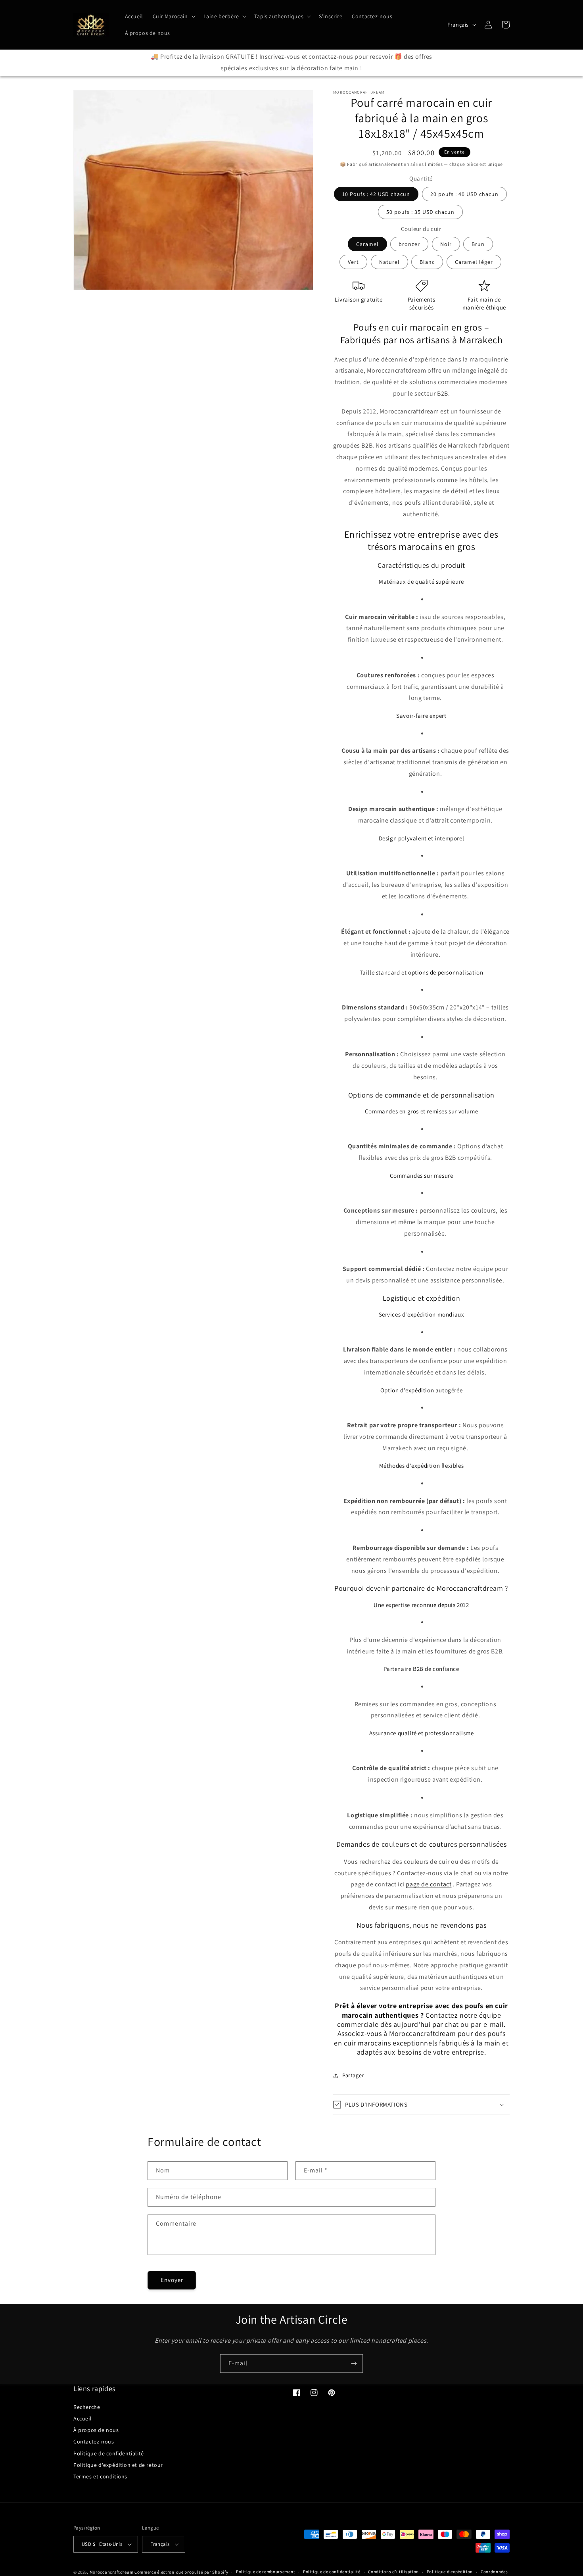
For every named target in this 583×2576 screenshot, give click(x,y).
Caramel (367, 244)
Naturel (389, 262)
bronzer (409, 244)
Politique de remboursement (266, 2572)
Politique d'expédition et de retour (118, 2465)
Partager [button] (353, 2075)
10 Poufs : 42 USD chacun (376, 194)
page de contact (429, 1884)
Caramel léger (474, 262)
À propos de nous (96, 2430)
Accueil (82, 2418)
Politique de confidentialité (109, 2453)
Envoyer (172, 2280)
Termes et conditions (100, 2476)
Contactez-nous (94, 2441)
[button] (173, 16)
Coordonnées (494, 2572)
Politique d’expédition (450, 2572)
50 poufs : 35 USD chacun (420, 212)
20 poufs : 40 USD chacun (464, 194)
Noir (446, 244)
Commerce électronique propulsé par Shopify (181, 2572)
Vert (353, 262)
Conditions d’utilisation (393, 2572)
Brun (478, 244)
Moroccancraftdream (112, 2572)
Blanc (427, 262)
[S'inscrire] (354, 2364)
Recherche (87, 2407)
